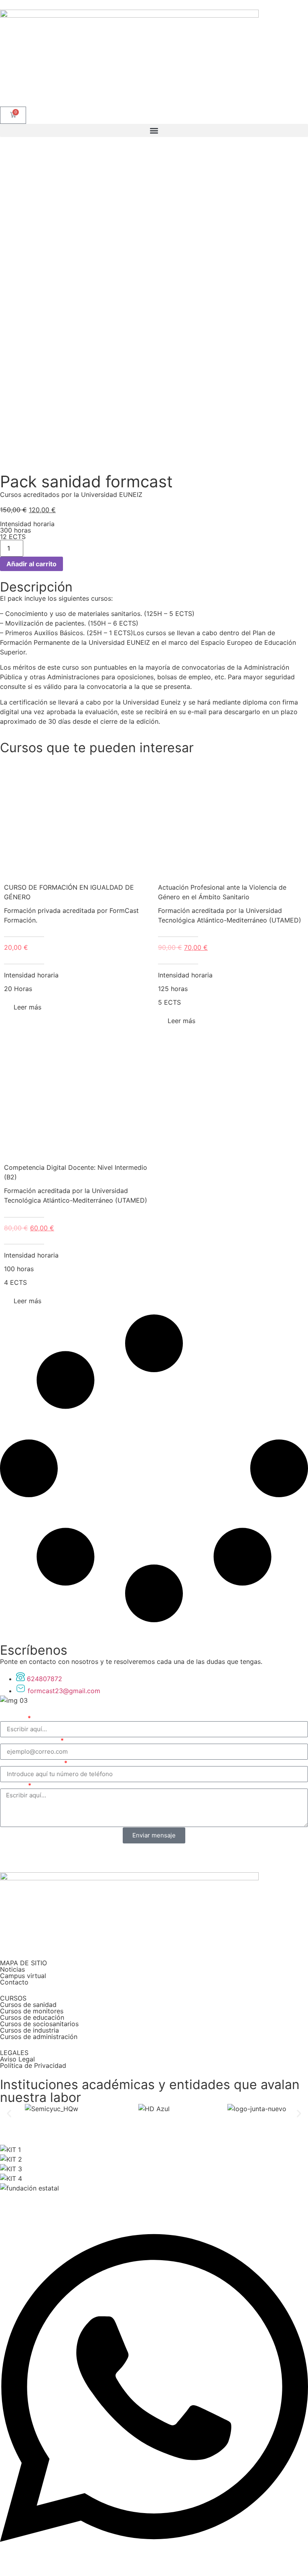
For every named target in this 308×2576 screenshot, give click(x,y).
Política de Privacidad (33, 2065)
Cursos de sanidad (28, 2005)
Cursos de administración (39, 2037)
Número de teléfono (31, 1763)
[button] (154, 130)
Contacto (14, 1982)
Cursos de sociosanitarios (39, 2024)
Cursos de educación (32, 2017)
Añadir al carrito (31, 564)
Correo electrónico (30, 1740)
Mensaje (13, 1785)
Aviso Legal (17, 2059)
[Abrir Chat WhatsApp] (154, 2562)
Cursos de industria (29, 2030)
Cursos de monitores (32, 2011)
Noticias (12, 1969)
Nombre (13, 1718)
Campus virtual (23, 1976)
